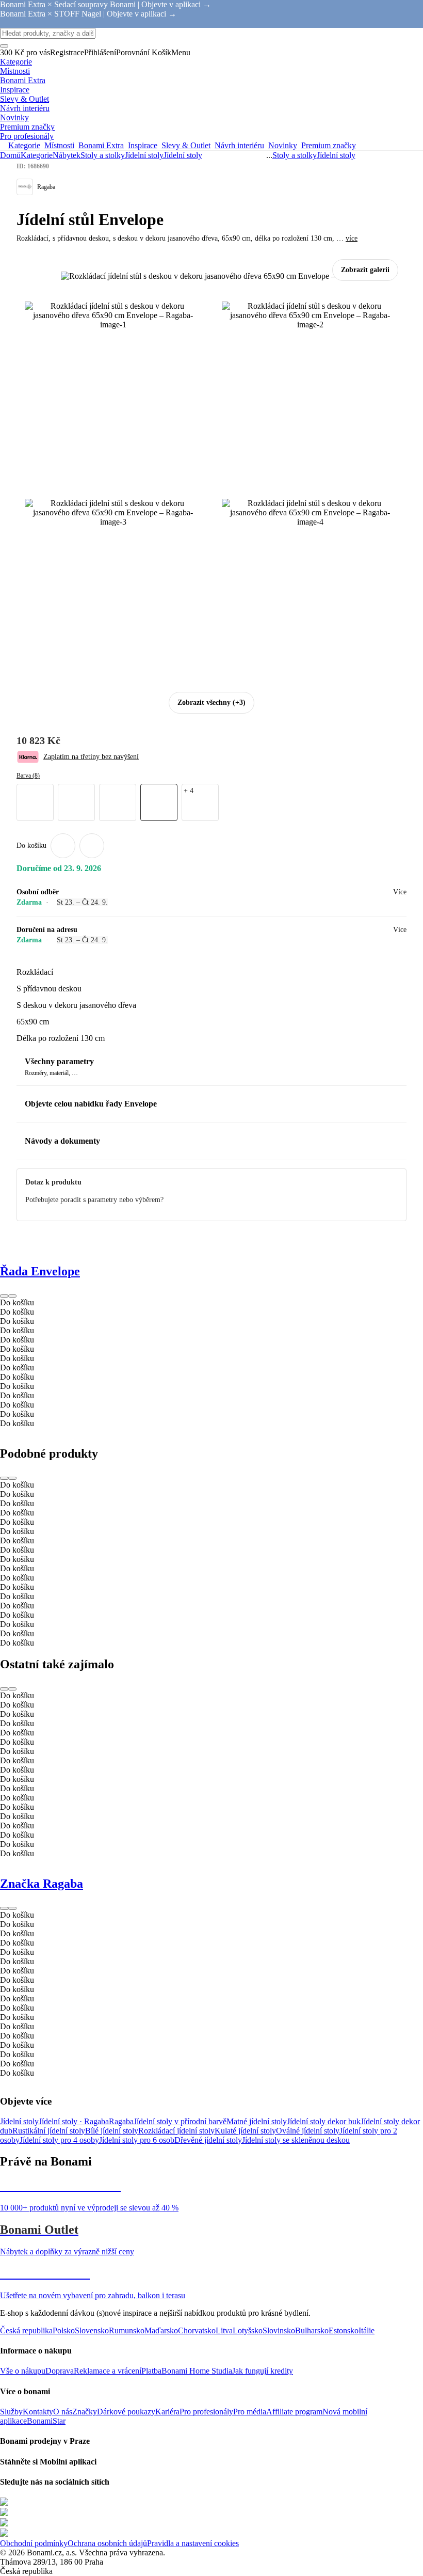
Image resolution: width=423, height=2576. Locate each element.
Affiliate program (294, 2412)
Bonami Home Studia (197, 2371)
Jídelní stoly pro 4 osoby (59, 2140)
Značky (85, 2412)
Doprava (60, 2371)
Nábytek (67, 155)
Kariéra (167, 2412)
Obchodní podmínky (34, 2543)
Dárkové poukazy (126, 2412)
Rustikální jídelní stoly (49, 2131)
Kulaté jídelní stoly (245, 2131)
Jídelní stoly (183, 155)
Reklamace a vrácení (108, 2371)
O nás (63, 2412)
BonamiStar (46, 2421)
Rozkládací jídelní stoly (176, 2131)
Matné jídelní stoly (257, 2121)
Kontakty (38, 2412)
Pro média (250, 2412)
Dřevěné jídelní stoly (208, 2140)
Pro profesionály (206, 2412)
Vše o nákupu (23, 2371)
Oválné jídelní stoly (308, 2131)
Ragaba (121, 2121)
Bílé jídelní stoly (112, 2131)
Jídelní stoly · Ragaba (74, 2121)
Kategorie (37, 155)
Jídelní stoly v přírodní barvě (180, 2121)
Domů (10, 155)
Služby (11, 2412)
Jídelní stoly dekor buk (324, 2121)
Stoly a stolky (103, 155)
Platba (151, 2371)
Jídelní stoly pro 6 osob (137, 2140)
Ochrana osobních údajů (107, 2543)
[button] (92, 846)
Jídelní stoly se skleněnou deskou (296, 2140)
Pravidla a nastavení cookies (193, 2543)
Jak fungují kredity (263, 2371)
